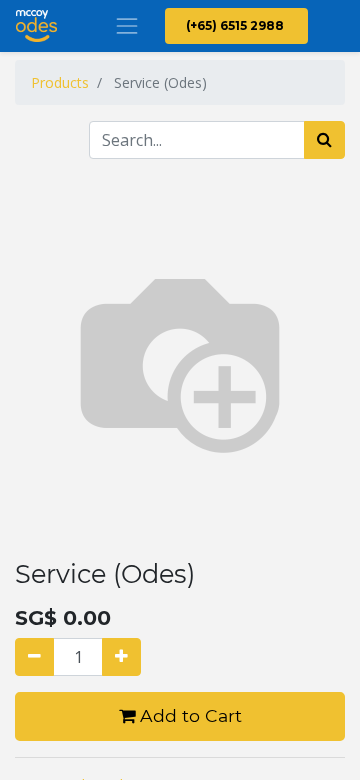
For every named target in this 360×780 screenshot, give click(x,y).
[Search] (324, 140)
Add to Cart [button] (188, 715)
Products (60, 82)
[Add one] (121, 657)
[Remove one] (34, 657)
